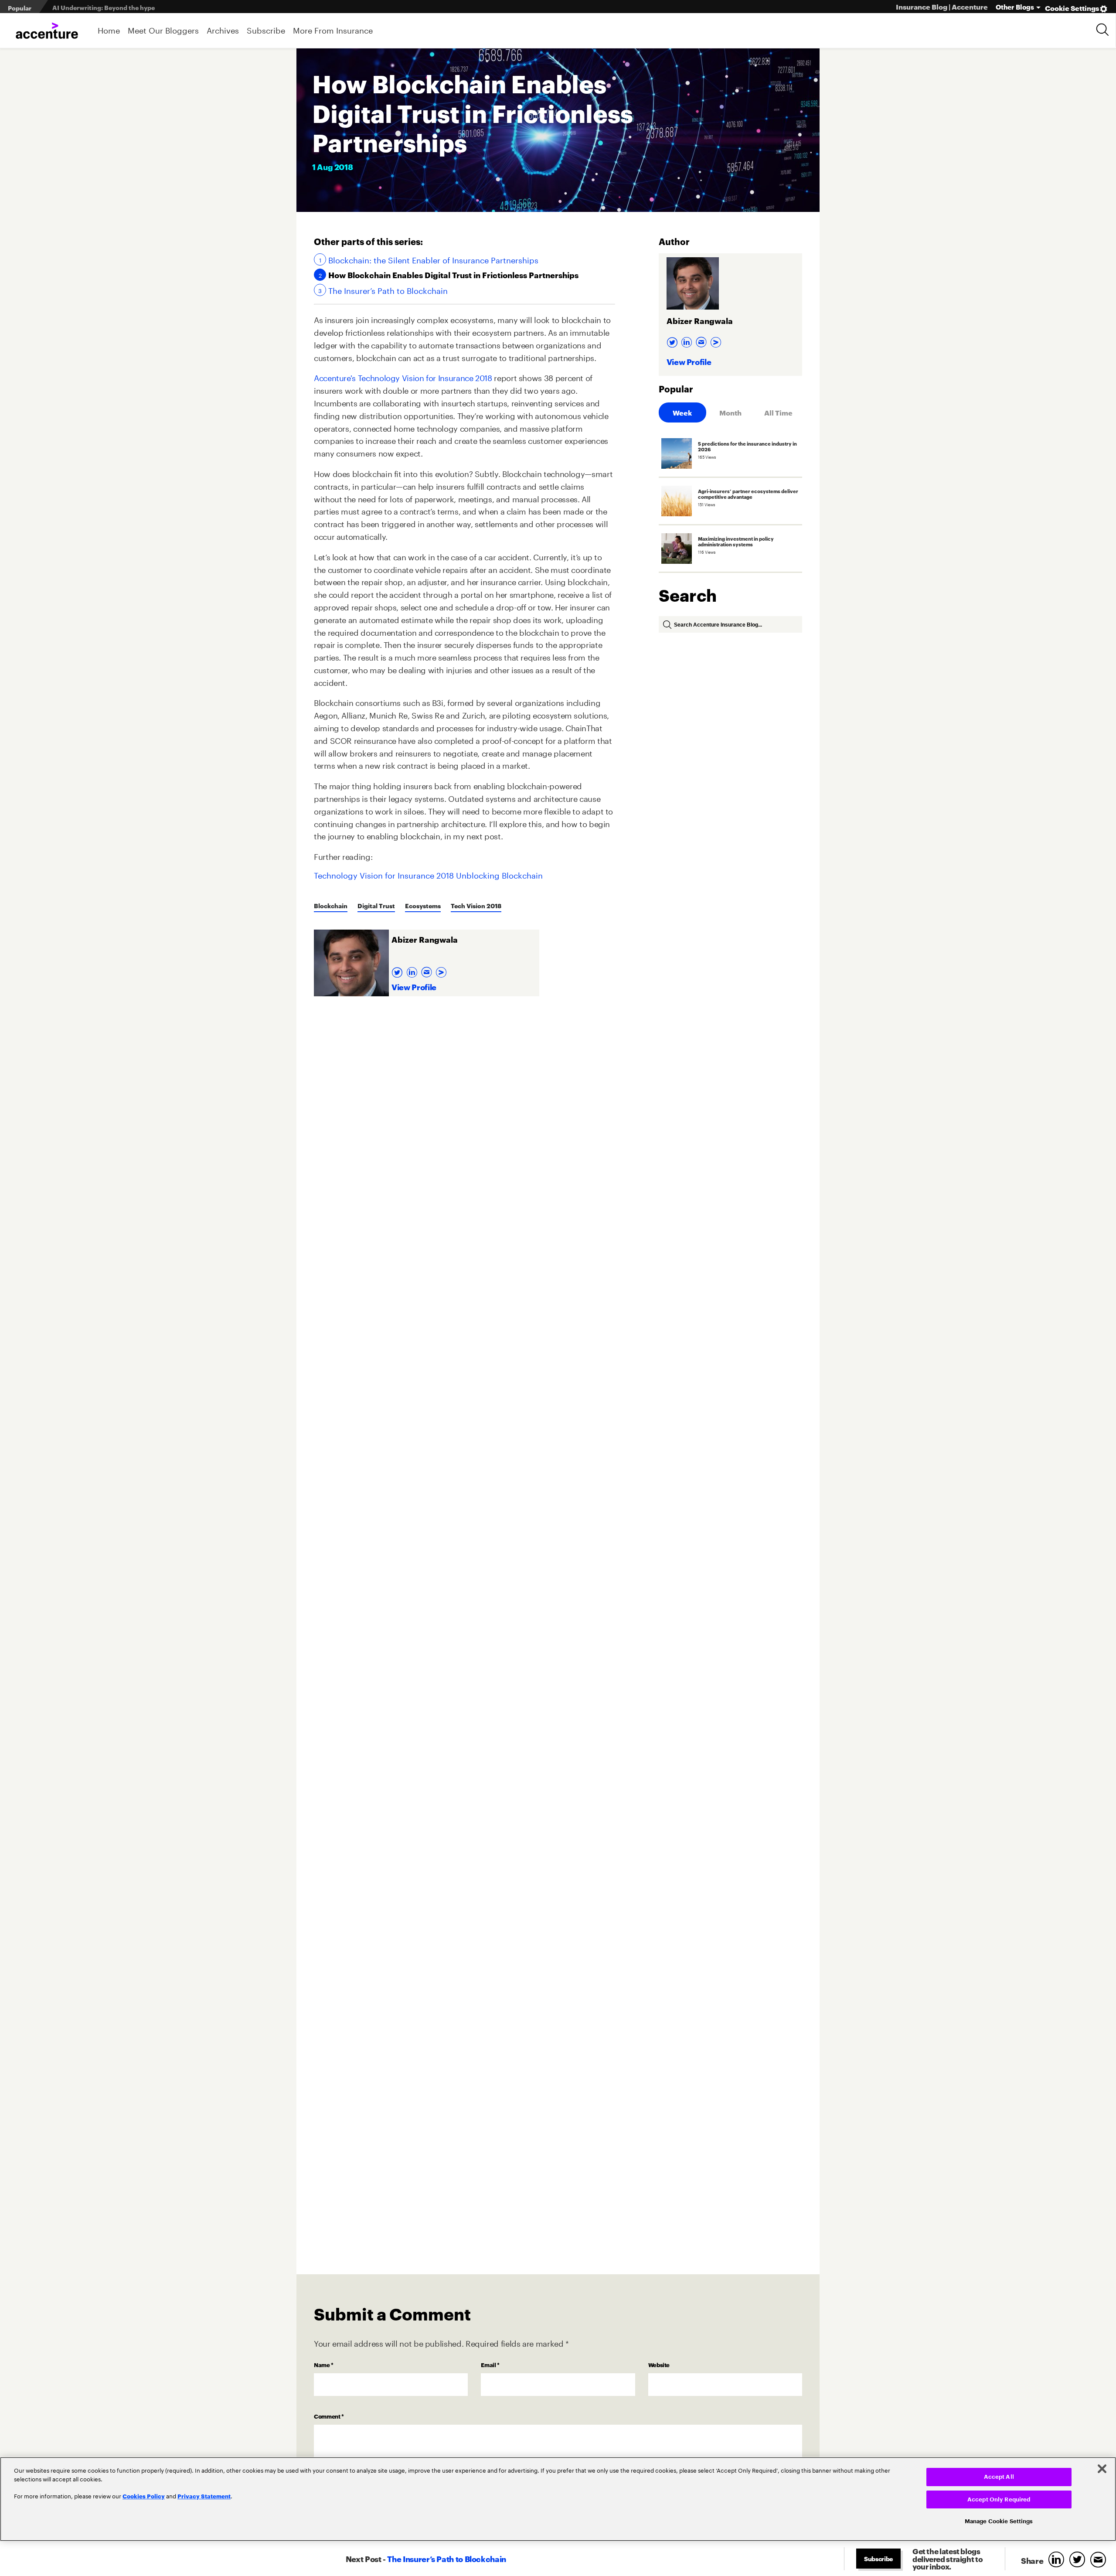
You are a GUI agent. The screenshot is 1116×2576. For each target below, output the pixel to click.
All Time (778, 412)
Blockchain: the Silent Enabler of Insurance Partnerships (433, 259)
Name (324, 2365)
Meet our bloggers (163, 30)
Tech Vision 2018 (476, 905)
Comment (329, 2416)
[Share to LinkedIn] (1058, 2560)
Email (490, 2365)
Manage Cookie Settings (999, 2521)
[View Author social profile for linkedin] (413, 970)
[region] (558, 2499)
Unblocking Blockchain (499, 874)
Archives (223, 30)
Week (682, 412)
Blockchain (331, 905)
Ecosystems (423, 905)
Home (109, 30)
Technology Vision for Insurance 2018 (384, 874)
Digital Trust (376, 905)
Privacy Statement (204, 2496)
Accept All (999, 2477)
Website (659, 2365)
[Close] (1102, 2469)
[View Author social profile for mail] (428, 970)
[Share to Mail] (1100, 2560)
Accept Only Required (999, 2499)
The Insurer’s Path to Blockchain (388, 290)
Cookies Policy (144, 2496)
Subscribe (266, 30)
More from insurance (333, 30)
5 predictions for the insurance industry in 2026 (124, 7)
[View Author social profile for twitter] (398, 970)
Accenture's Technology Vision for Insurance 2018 (403, 377)
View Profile (414, 986)
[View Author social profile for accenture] (442, 970)
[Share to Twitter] (1079, 2560)
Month (730, 412)
